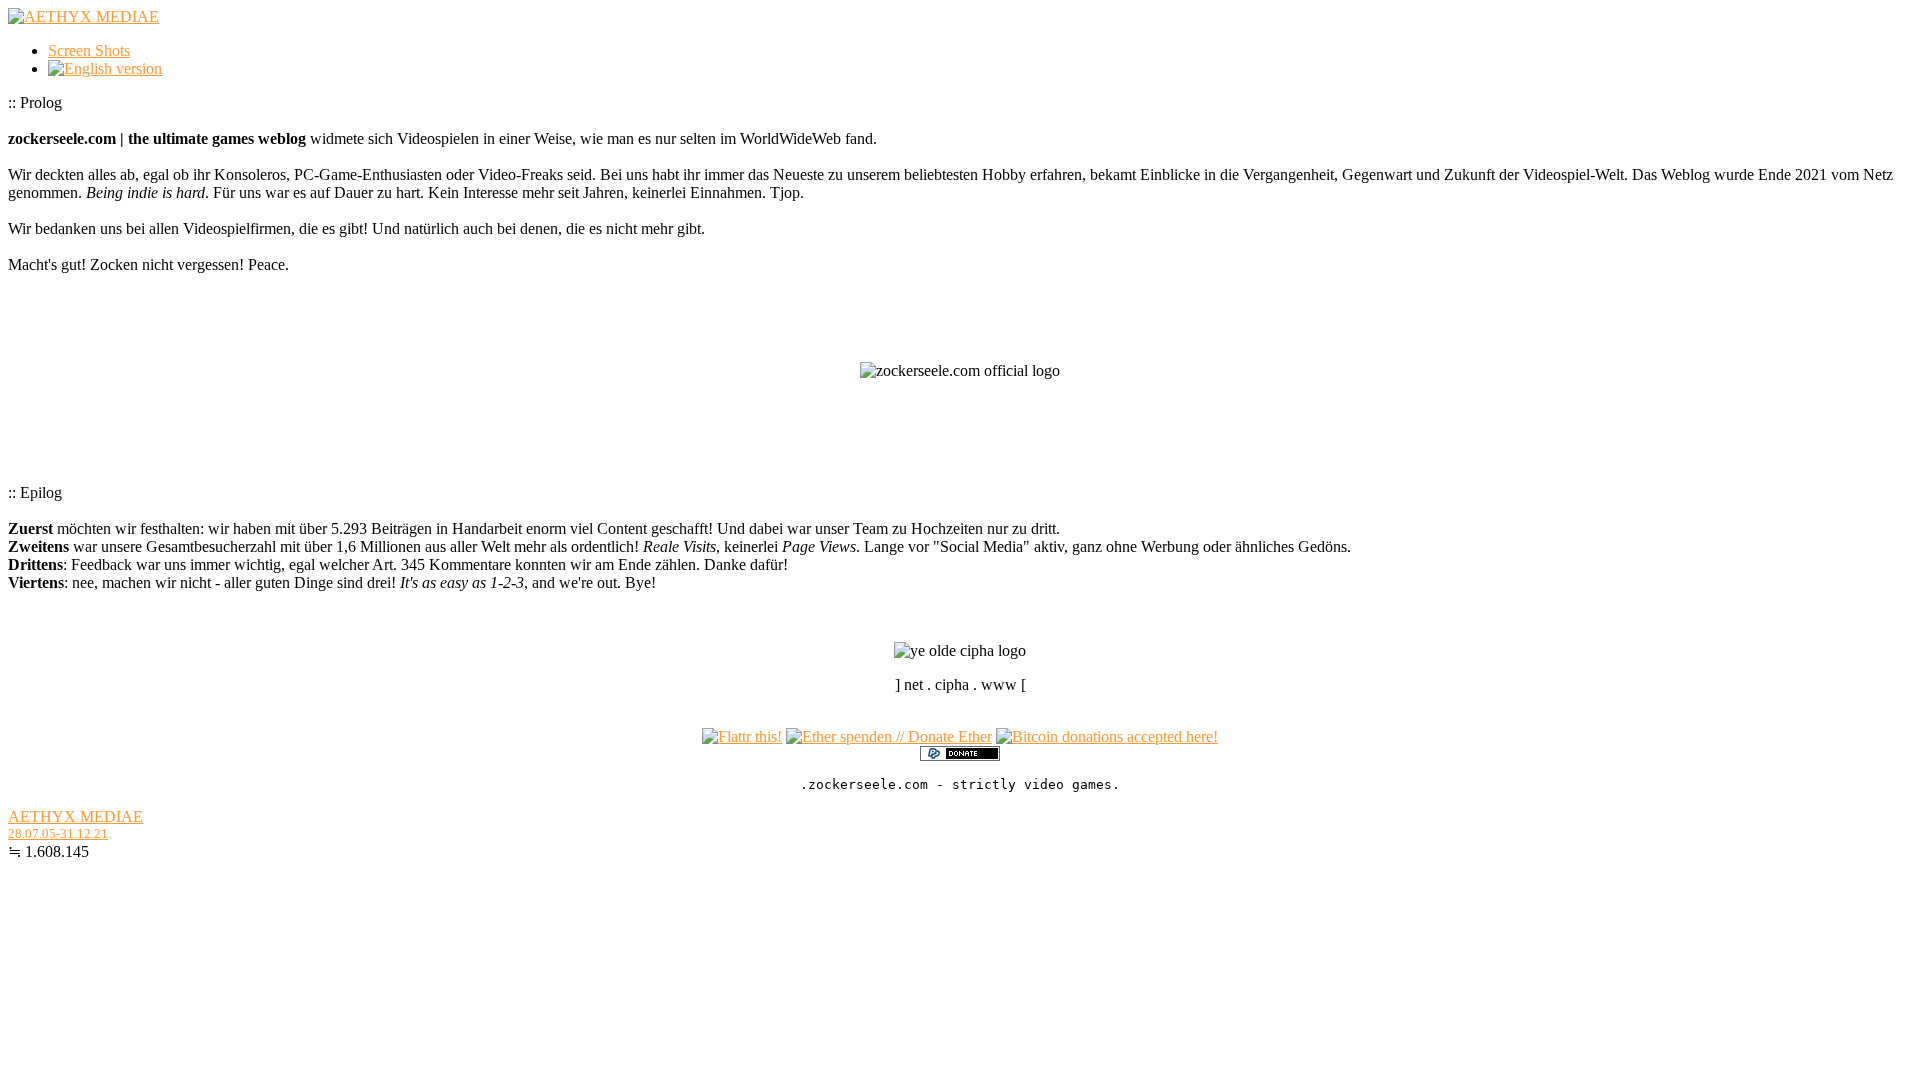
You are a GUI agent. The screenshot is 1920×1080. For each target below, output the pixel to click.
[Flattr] (742, 736)
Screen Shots (89, 50)
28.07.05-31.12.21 (58, 833)
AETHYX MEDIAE (75, 816)
